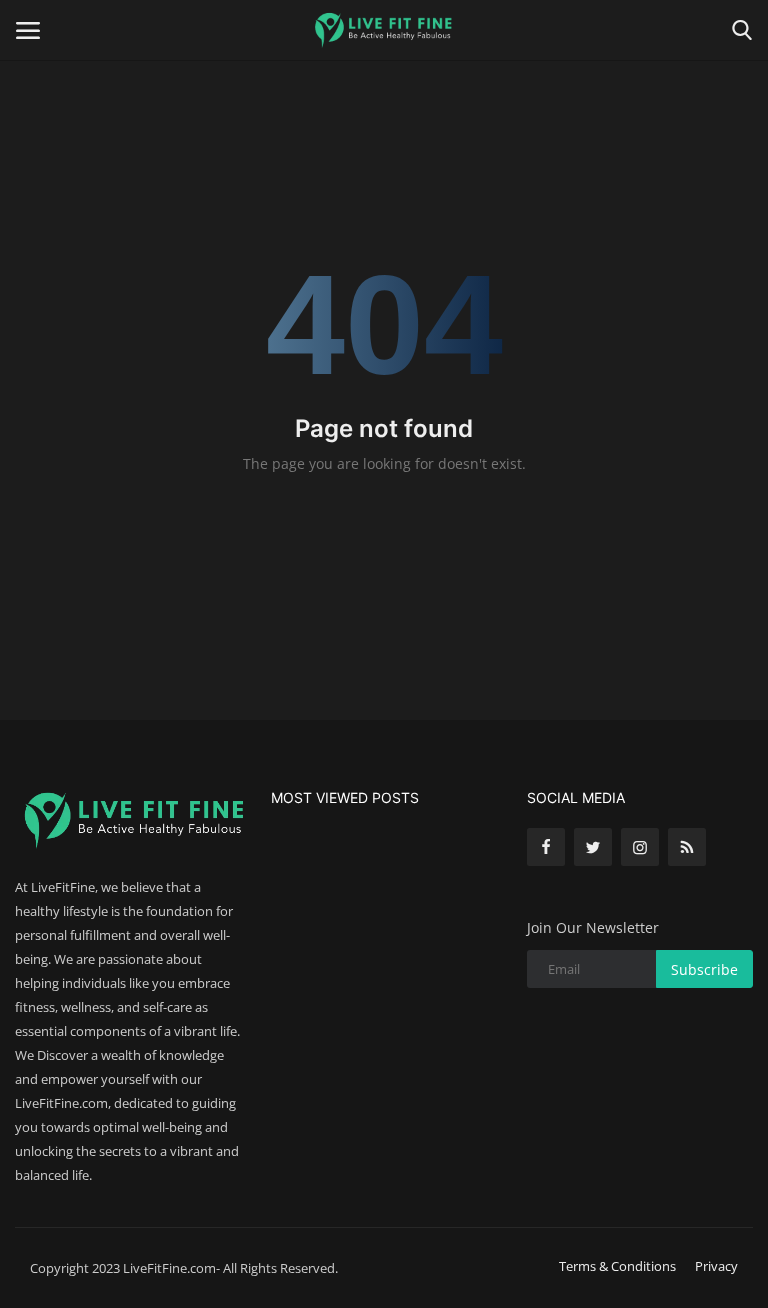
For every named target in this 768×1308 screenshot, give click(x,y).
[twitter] (593, 847)
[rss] (687, 847)
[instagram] (640, 847)
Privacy (716, 1266)
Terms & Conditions (617, 1266)
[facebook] (546, 847)
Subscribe (704, 969)
